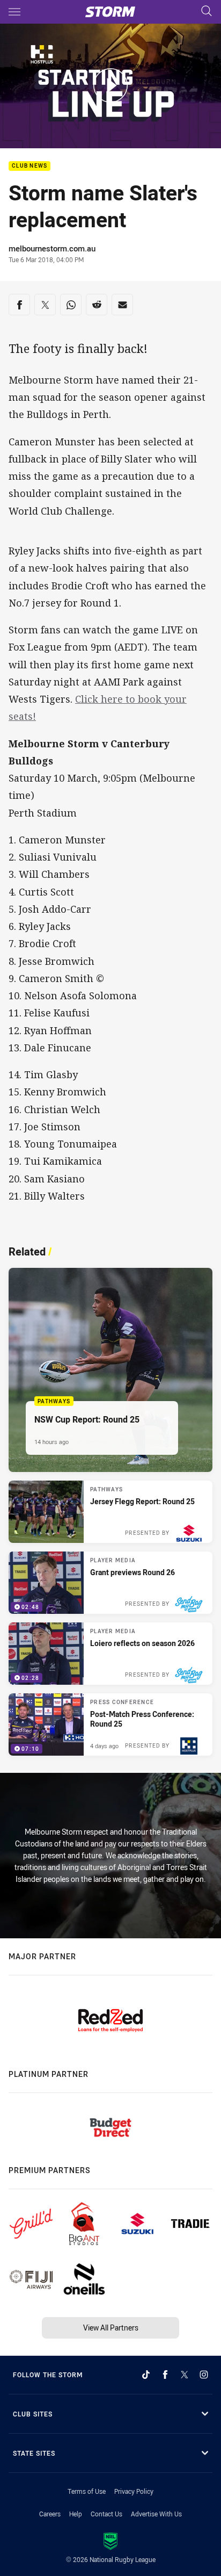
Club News (30, 166)
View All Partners (111, 2328)
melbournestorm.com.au (52, 248)
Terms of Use (87, 2491)
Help (76, 2514)
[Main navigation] (14, 12)
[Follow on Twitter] (185, 2375)
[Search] (207, 12)
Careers (50, 2514)
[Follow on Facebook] (165, 2375)
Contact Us (106, 2514)
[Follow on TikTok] (146, 2375)
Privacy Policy (134, 2491)
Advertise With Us (156, 2514)
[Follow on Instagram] (204, 2375)
